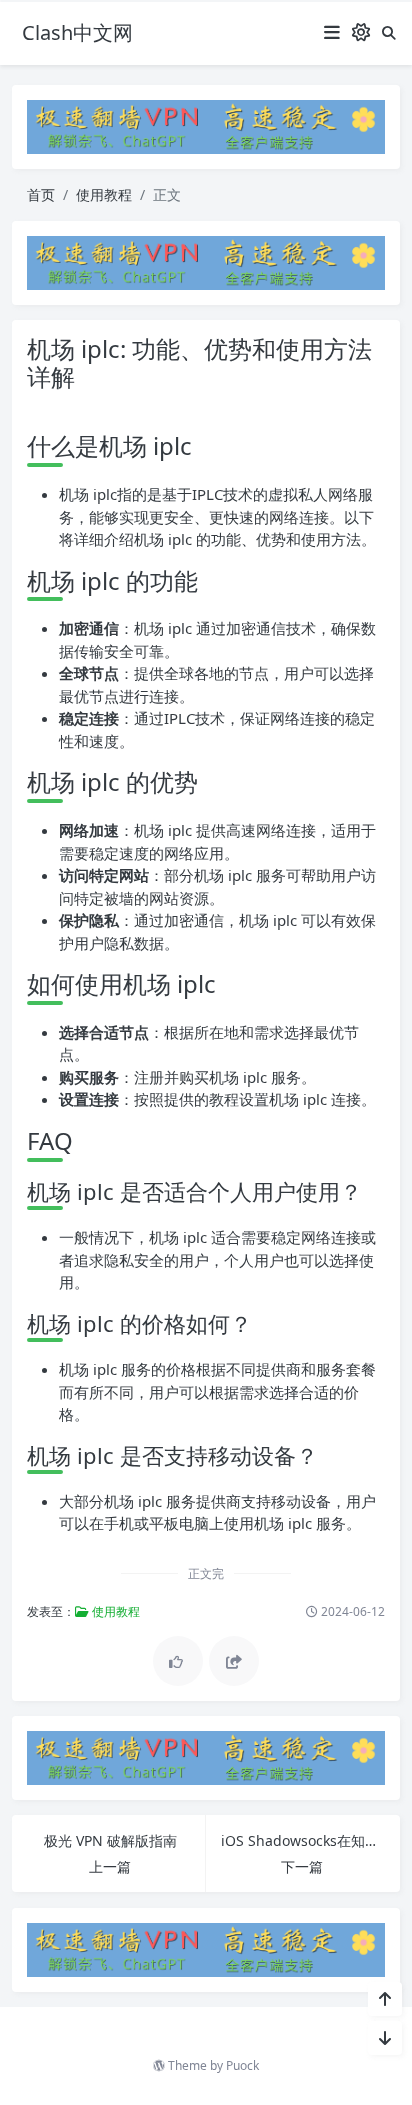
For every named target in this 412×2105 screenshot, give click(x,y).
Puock (242, 2065)
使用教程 (104, 194)
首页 (41, 194)
